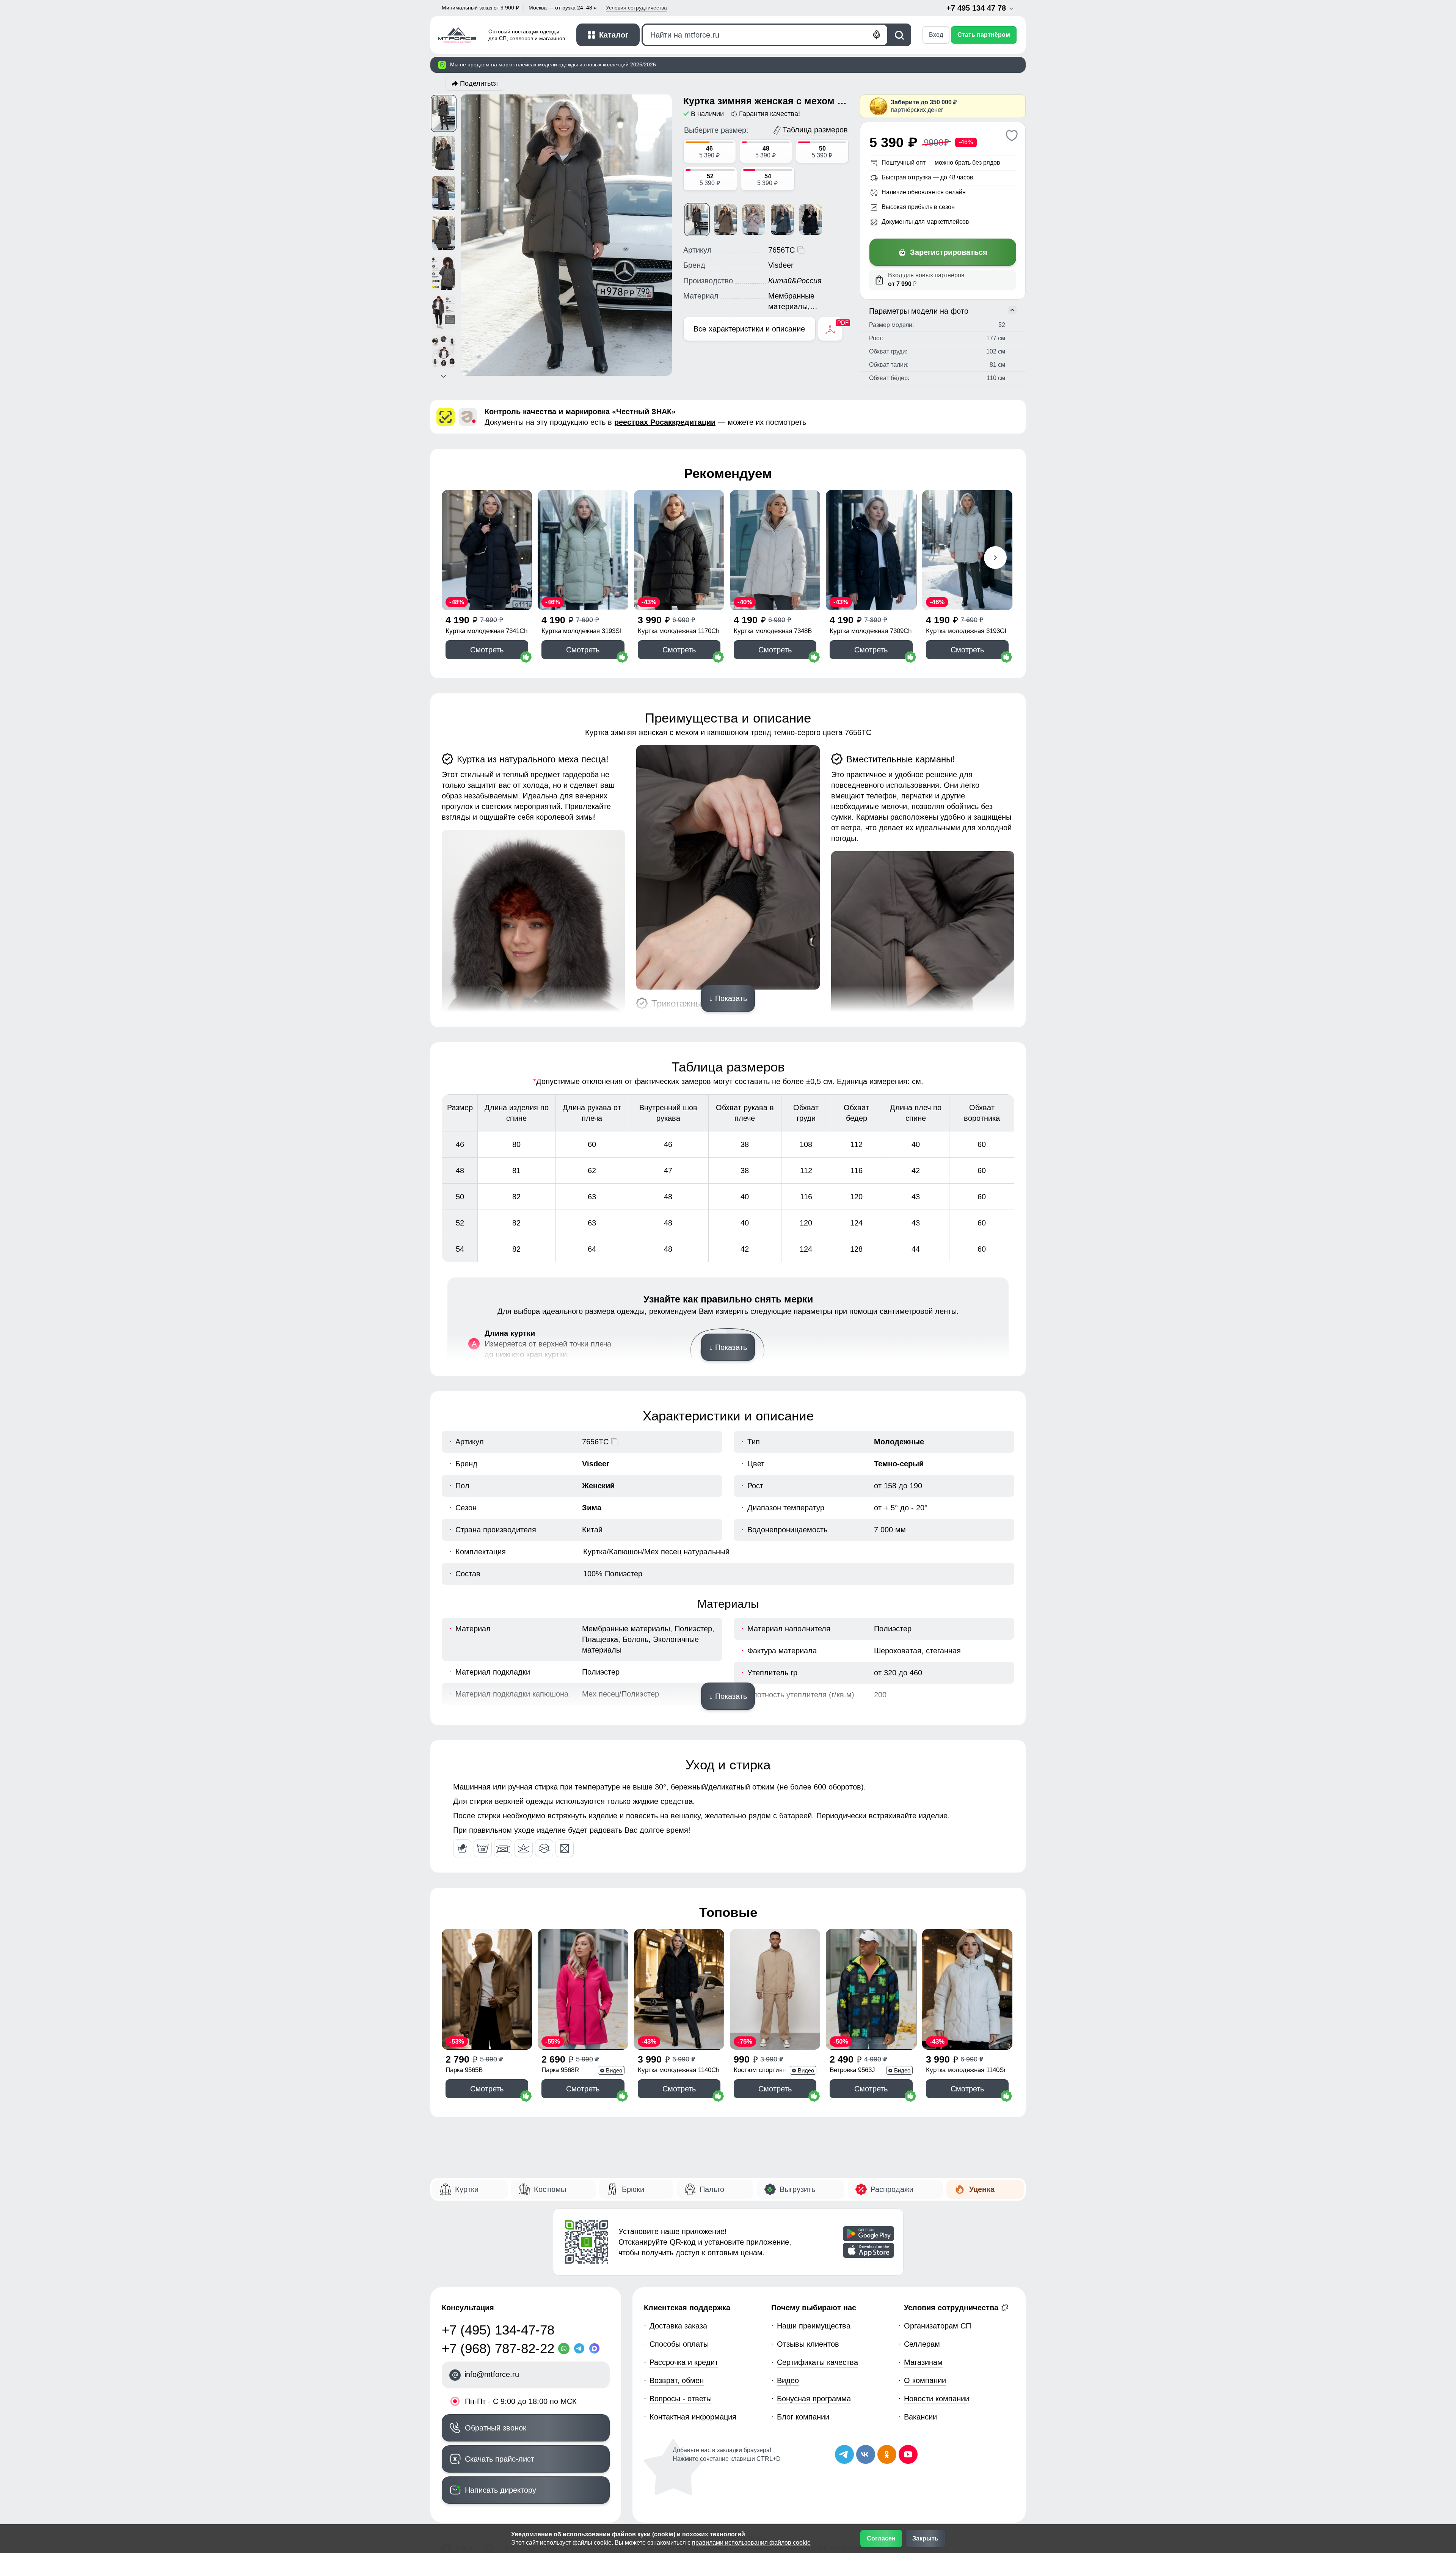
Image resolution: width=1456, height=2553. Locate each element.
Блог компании (803, 2417)
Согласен (881, 2538)
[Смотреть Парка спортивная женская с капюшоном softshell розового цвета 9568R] (583, 1989)
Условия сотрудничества (952, 2308)
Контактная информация (693, 2417)
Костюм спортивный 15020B (764, 2071)
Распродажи (892, 2189)
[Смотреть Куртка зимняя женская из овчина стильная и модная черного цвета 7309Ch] (871, 550)
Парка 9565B (464, 2070)
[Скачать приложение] (868, 2234)
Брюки (633, 2189)
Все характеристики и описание (749, 329)
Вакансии (920, 2417)
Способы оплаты (679, 2344)
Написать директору (500, 2490)
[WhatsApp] (566, 2349)
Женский (598, 1486)
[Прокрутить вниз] (444, 376)
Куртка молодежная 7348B (773, 631)
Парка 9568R (560, 2070)
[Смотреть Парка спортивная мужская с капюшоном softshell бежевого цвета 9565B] (487, 1989)
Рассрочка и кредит (684, 2362)
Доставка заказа (678, 2326)
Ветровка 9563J (852, 2070)
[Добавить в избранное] (1011, 135)
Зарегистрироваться (949, 252)
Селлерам (922, 2344)
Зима (592, 1508)
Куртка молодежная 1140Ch (679, 2070)
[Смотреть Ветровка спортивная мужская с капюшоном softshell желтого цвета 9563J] (871, 1989)
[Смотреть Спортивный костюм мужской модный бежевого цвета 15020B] (775, 1989)
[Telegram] (581, 2349)
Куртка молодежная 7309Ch (871, 631)
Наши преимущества (814, 2326)
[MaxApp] (596, 2349)
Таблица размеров (815, 130)
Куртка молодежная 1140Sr (966, 2070)
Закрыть (925, 2538)
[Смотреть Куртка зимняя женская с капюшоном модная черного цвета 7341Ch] (487, 550)
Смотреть (487, 650)
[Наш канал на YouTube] (908, 2454)
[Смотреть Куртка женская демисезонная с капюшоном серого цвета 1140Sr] (967, 1989)
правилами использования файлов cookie (751, 2543)
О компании (925, 2380)
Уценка (982, 2189)
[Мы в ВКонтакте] (866, 2454)
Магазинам (923, 2362)
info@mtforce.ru (492, 2374)
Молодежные (899, 1442)
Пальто (712, 2189)
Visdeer (596, 1464)
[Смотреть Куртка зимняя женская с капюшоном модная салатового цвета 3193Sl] (583, 550)
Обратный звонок (496, 2428)
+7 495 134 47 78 (977, 8)
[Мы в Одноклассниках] (887, 2454)
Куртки (467, 2189)
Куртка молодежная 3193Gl (966, 631)
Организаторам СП (937, 2326)
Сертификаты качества (817, 2362)
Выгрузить (797, 2189)
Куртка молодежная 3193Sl (581, 631)
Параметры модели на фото (919, 311)
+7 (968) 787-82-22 (498, 2348)
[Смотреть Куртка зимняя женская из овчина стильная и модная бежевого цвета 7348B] (775, 550)
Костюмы (550, 2189)
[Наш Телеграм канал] (844, 2454)
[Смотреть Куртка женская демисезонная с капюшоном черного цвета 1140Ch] (679, 1989)
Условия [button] (636, 8)
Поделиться (479, 83)
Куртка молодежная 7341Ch (486, 631)
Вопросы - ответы (681, 2399)
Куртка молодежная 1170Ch (679, 631)
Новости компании (937, 2399)
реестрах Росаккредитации (665, 422)
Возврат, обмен (677, 2380)
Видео (788, 2380)
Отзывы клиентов (808, 2344)
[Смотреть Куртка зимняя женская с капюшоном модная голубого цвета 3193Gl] (967, 550)
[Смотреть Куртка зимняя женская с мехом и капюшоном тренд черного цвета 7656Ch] (811, 220)
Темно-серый (899, 1464)
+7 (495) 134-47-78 (498, 2330)
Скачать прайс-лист (500, 2459)
